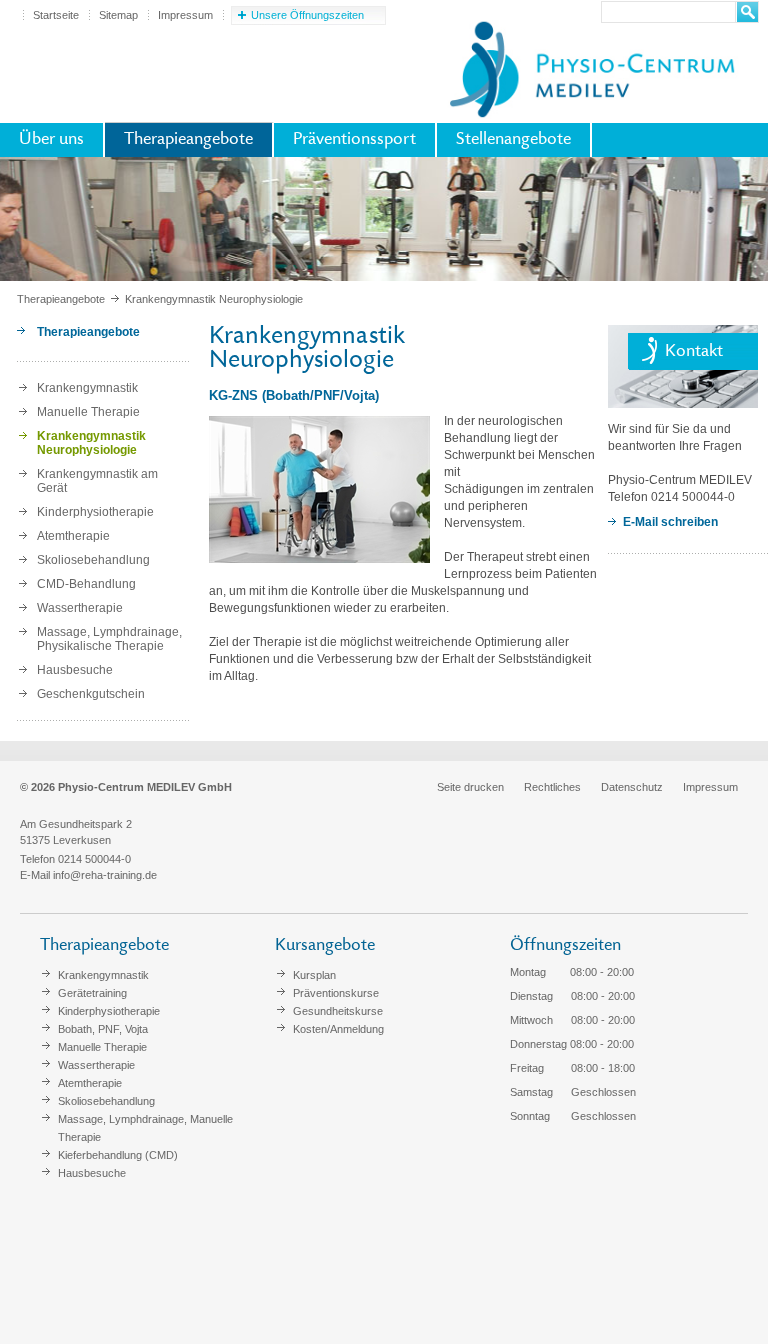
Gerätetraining (92, 993)
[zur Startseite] (591, 66)
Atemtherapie (73, 536)
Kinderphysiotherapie (95, 512)
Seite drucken (470, 787)
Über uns (51, 140)
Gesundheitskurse (338, 1011)
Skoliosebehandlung (93, 560)
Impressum (185, 15)
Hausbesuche (75, 670)
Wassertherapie (80, 608)
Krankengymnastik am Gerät (97, 481)
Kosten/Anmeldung (338, 1029)
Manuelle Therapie (88, 412)
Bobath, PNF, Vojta (103, 1029)
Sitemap (118, 15)
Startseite (56, 15)
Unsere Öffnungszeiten (307, 15)
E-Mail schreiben (670, 522)
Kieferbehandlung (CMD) (118, 1155)
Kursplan (314, 975)
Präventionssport (354, 140)
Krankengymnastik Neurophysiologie (91, 443)
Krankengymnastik (87, 388)
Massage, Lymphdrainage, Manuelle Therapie (145, 1128)
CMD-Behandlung (86, 584)
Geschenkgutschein (91, 694)
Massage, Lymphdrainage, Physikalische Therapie (109, 639)
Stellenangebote (513, 140)
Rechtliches (552, 787)
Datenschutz (632, 787)
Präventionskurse (336, 993)
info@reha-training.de (105, 875)
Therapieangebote (188, 140)
